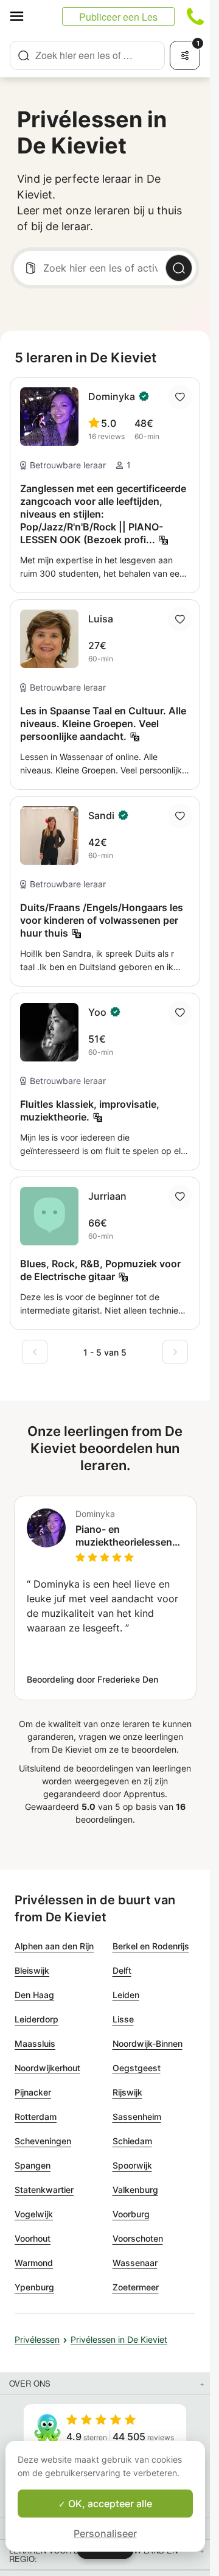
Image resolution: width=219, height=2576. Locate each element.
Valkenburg (135, 2190)
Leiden (126, 1995)
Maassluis (35, 2043)
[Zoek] (179, 268)
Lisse (123, 2019)
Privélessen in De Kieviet (119, 2339)
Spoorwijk (132, 2165)
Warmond (34, 2263)
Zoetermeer (136, 2287)
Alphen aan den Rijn (54, 1946)
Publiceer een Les (118, 17)
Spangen (33, 2165)
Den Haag (34, 1995)
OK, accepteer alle (109, 2504)
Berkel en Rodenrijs (151, 1946)
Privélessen (37, 2339)
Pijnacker (33, 2092)
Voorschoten (138, 2238)
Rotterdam (36, 2117)
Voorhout (33, 2238)
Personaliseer (105, 2533)
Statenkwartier (44, 2190)
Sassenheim (137, 2117)
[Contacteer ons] (195, 16)
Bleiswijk (32, 1970)
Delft (122, 1970)
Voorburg (131, 2214)
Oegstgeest (137, 2068)
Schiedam (132, 2141)
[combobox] (87, 55)
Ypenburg (34, 2287)
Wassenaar (135, 2263)
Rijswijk (127, 2092)
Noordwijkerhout (47, 2068)
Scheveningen (43, 2141)
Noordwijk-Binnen (148, 2043)
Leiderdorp (36, 2019)
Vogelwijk (34, 2214)
